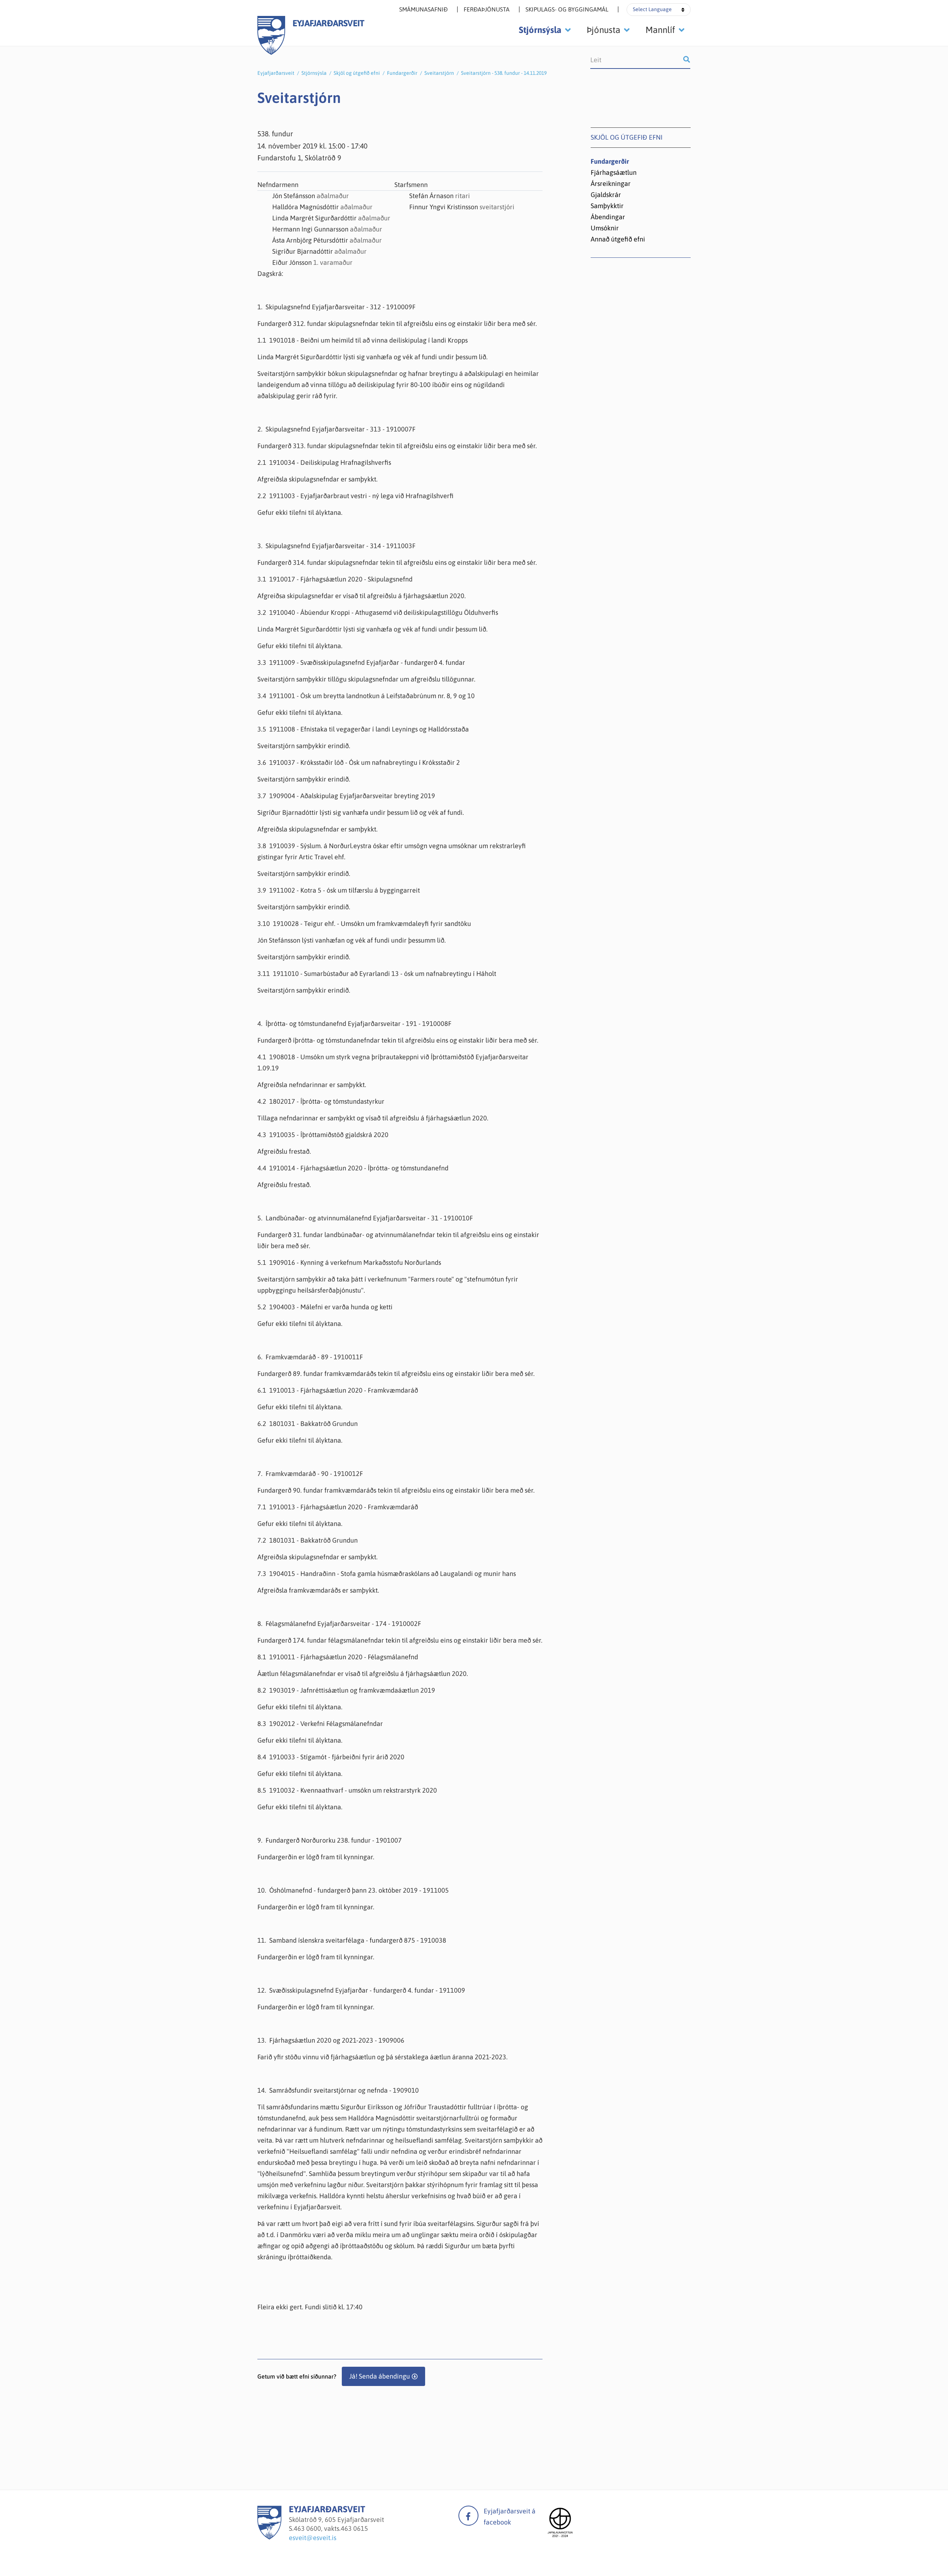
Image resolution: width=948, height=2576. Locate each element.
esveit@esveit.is (313, 2538)
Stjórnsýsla (314, 73)
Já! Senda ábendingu (380, 2376)
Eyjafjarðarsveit (276, 73)
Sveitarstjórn (439, 73)
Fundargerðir (402, 73)
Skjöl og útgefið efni (357, 73)
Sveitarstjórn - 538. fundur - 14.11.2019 (504, 73)
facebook (468, 2516)
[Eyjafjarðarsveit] (269, 2537)
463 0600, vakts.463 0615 (331, 2528)
